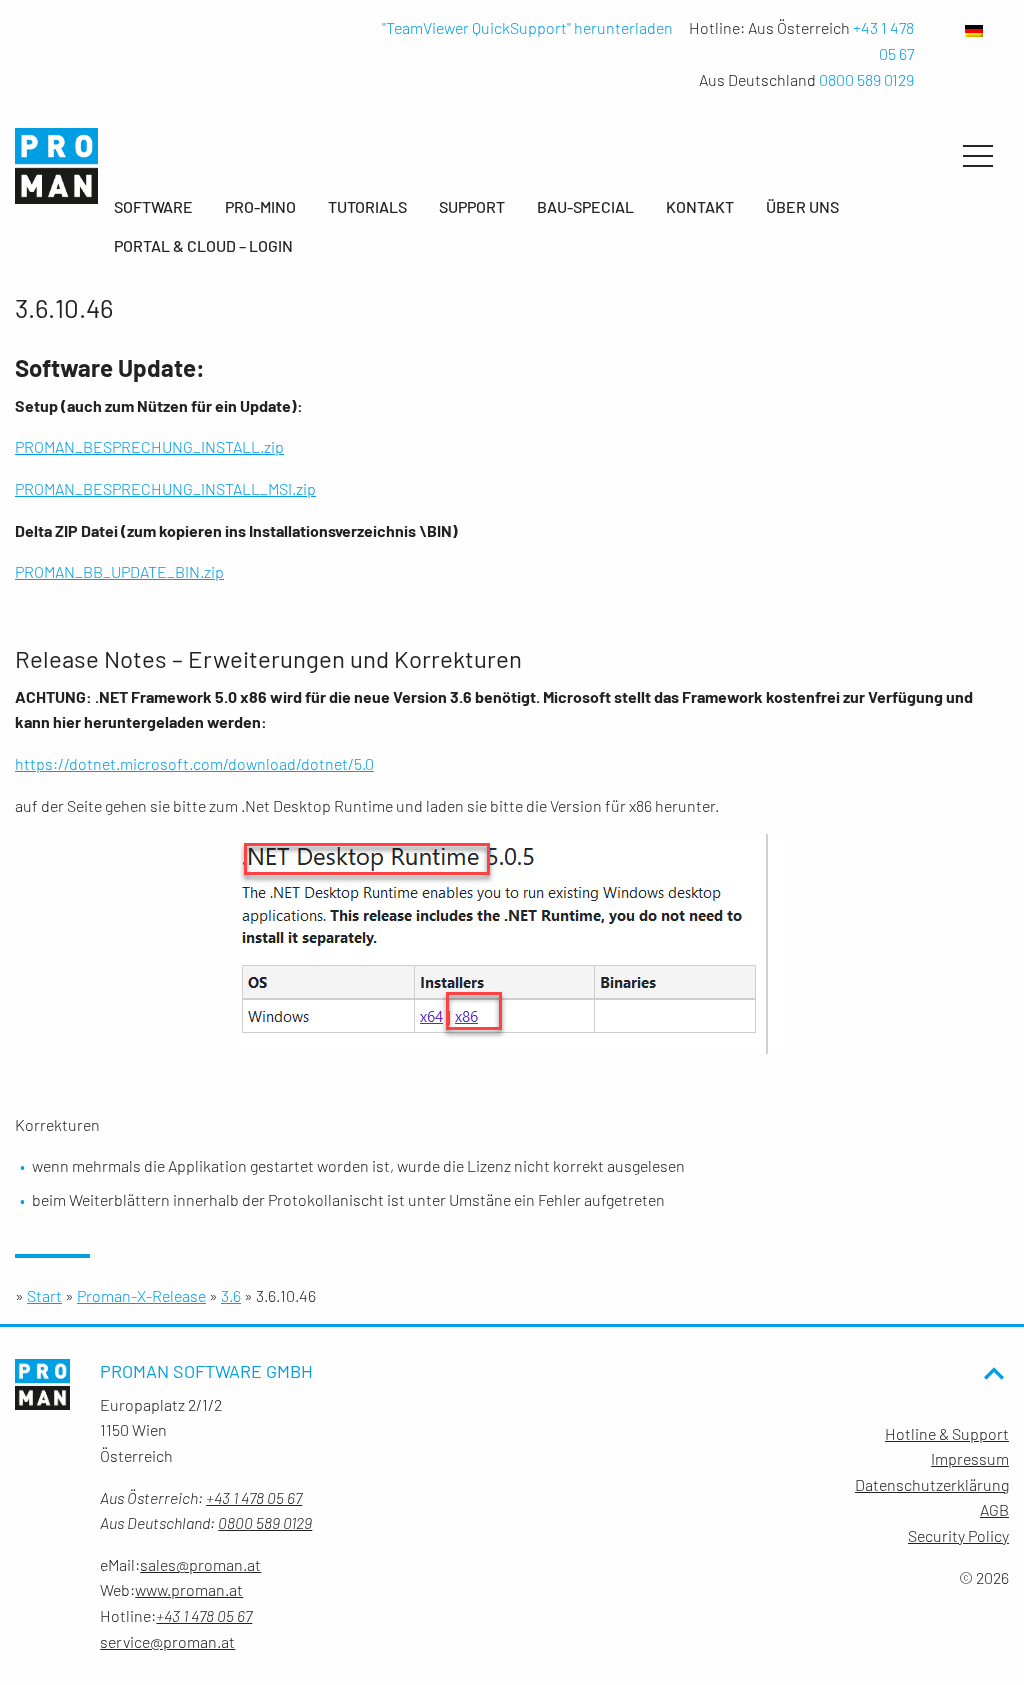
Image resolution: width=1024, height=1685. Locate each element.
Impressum (970, 1458)
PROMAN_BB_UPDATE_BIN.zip (119, 571)
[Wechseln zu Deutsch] (954, 29)
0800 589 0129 (866, 79)
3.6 (231, 1295)
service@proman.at (167, 1641)
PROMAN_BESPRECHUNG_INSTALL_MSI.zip (165, 488)
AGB (994, 1509)
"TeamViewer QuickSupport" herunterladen (527, 27)
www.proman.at (189, 1589)
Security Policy (958, 1535)
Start (44, 1295)
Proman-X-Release (141, 1295)
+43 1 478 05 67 (254, 1497)
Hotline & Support (947, 1433)
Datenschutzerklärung (932, 1484)
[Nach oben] (994, 1407)
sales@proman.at (200, 1564)
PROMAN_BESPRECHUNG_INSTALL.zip (149, 446)
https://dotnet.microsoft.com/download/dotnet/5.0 (194, 763)
